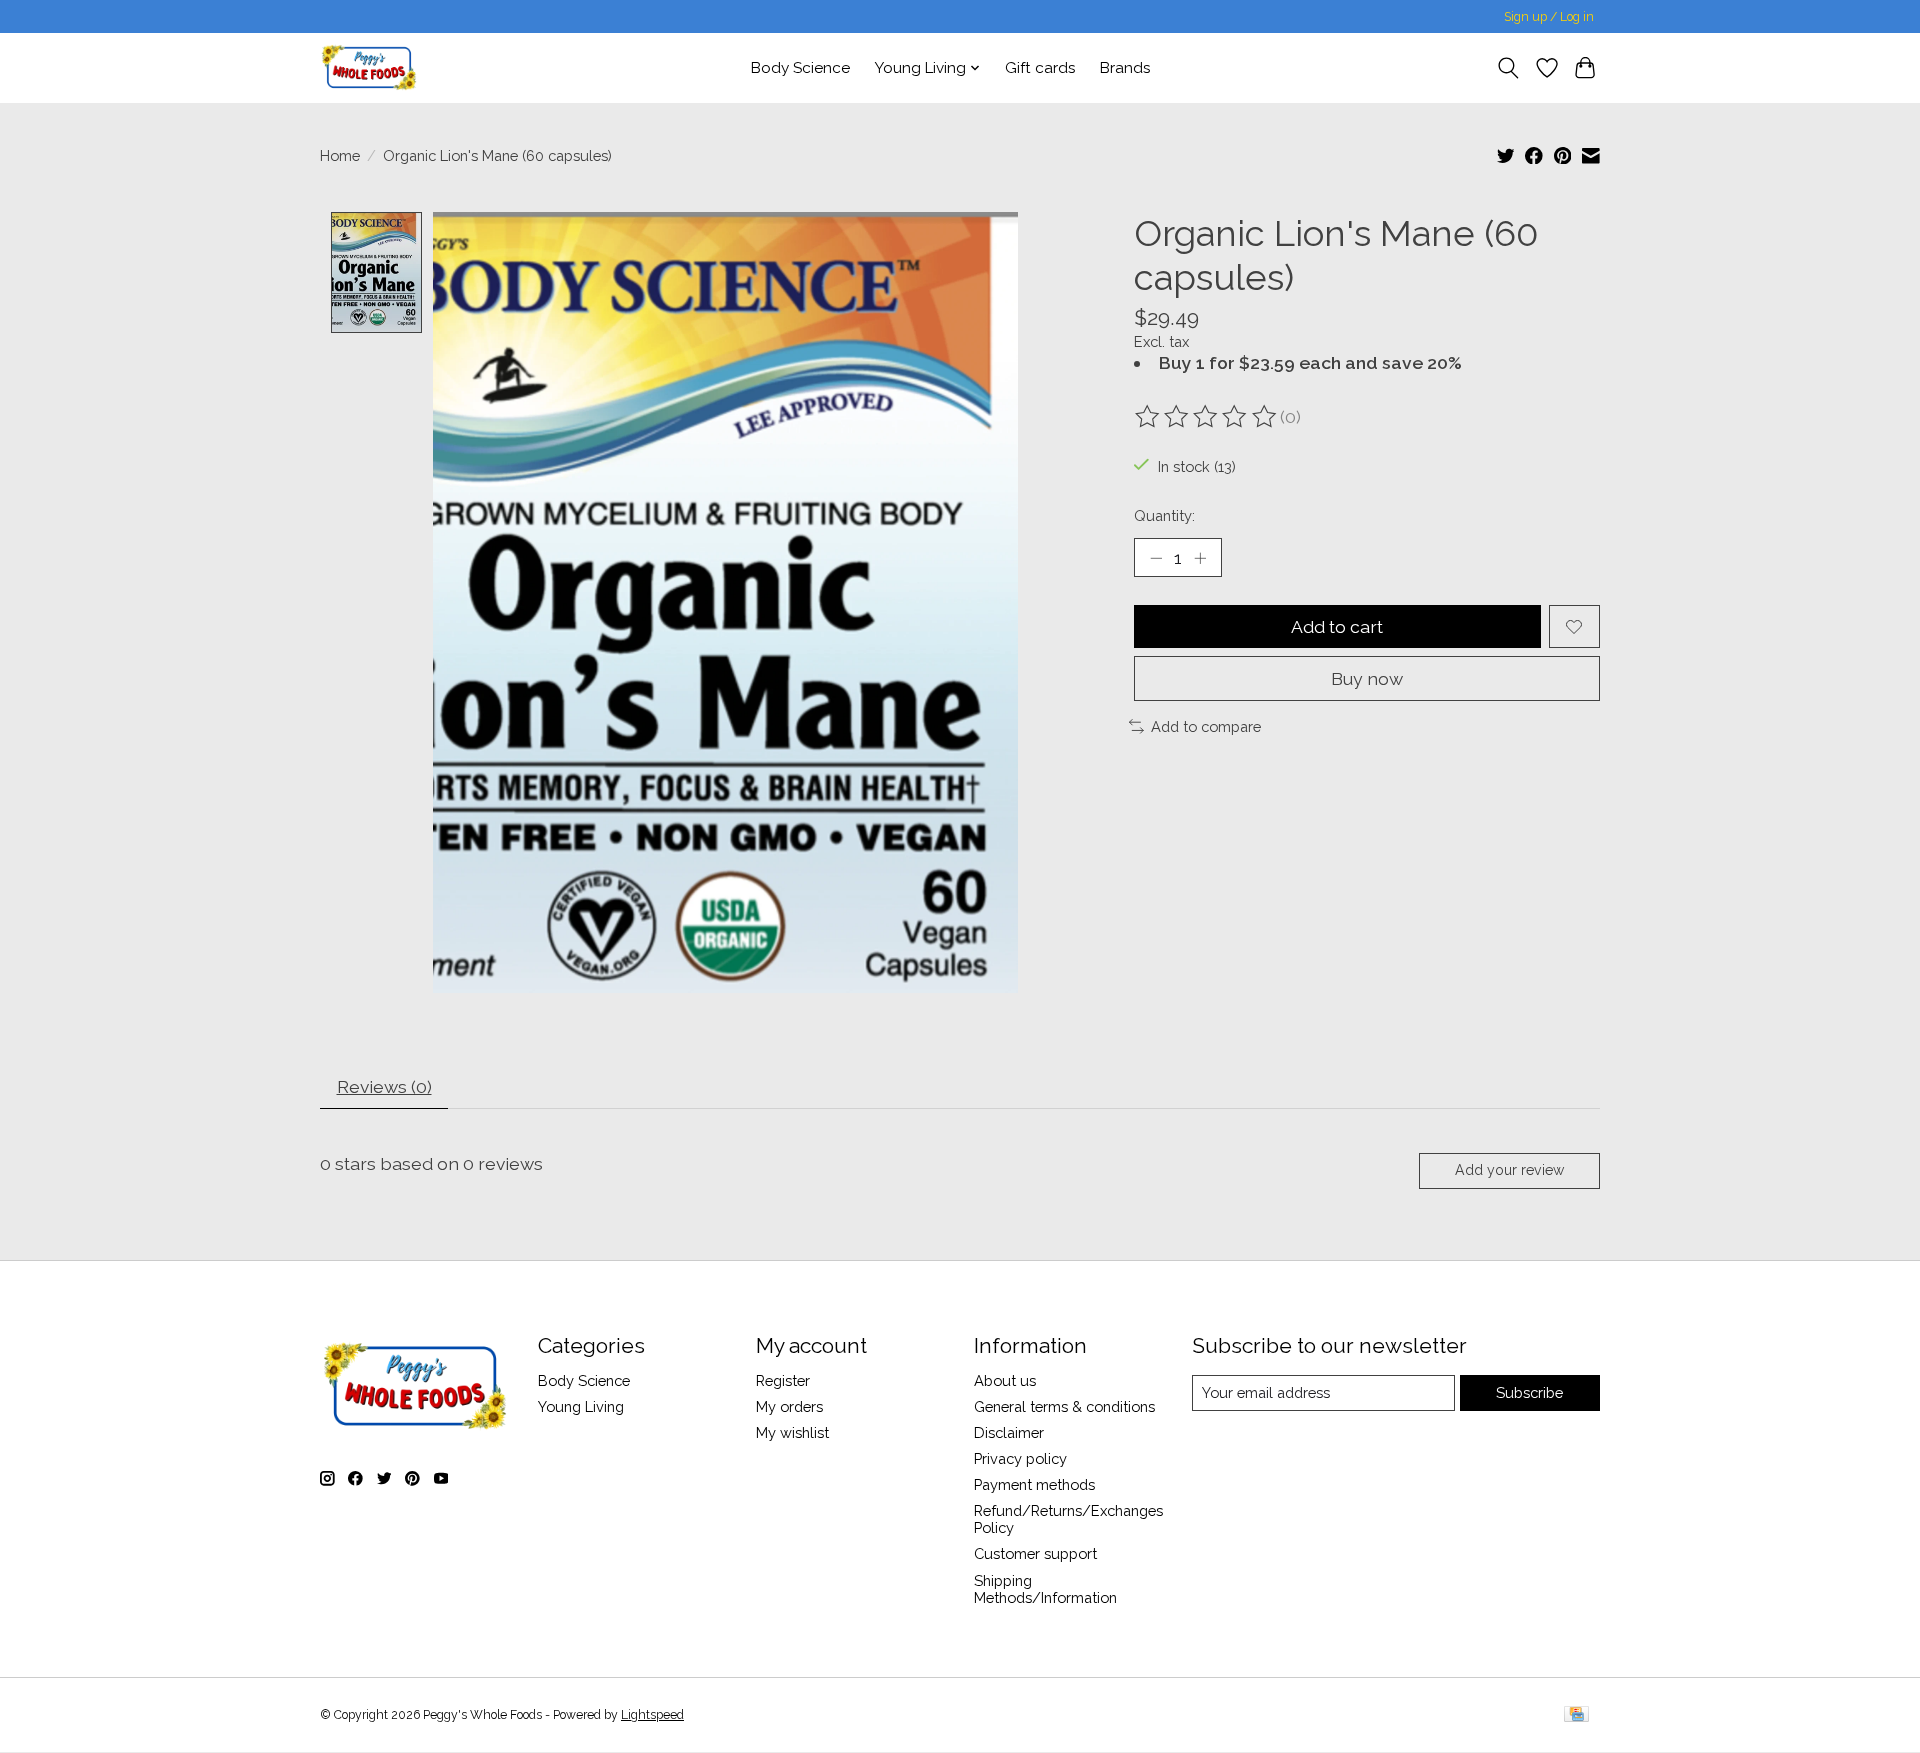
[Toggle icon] (1508, 68)
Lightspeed (652, 1715)
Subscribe (1529, 1392)
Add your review (1509, 1170)
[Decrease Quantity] (1156, 558)
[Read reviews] (1207, 417)
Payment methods (1034, 1484)
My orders (789, 1406)
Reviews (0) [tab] (384, 1086)
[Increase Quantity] (1200, 558)
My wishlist (792, 1432)
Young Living (581, 1406)
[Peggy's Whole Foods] (369, 67)
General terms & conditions (1064, 1406)
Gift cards (1040, 68)
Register (783, 1380)
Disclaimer (1009, 1432)
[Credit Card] (1576, 1715)
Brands (1125, 68)
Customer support (1035, 1553)
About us (1005, 1380)
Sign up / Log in (1549, 17)
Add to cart (1337, 626)
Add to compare (1206, 726)
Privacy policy (1020, 1458)
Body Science (800, 68)
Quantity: (1164, 515)
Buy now (1367, 678)
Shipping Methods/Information (1045, 1589)
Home (340, 155)
